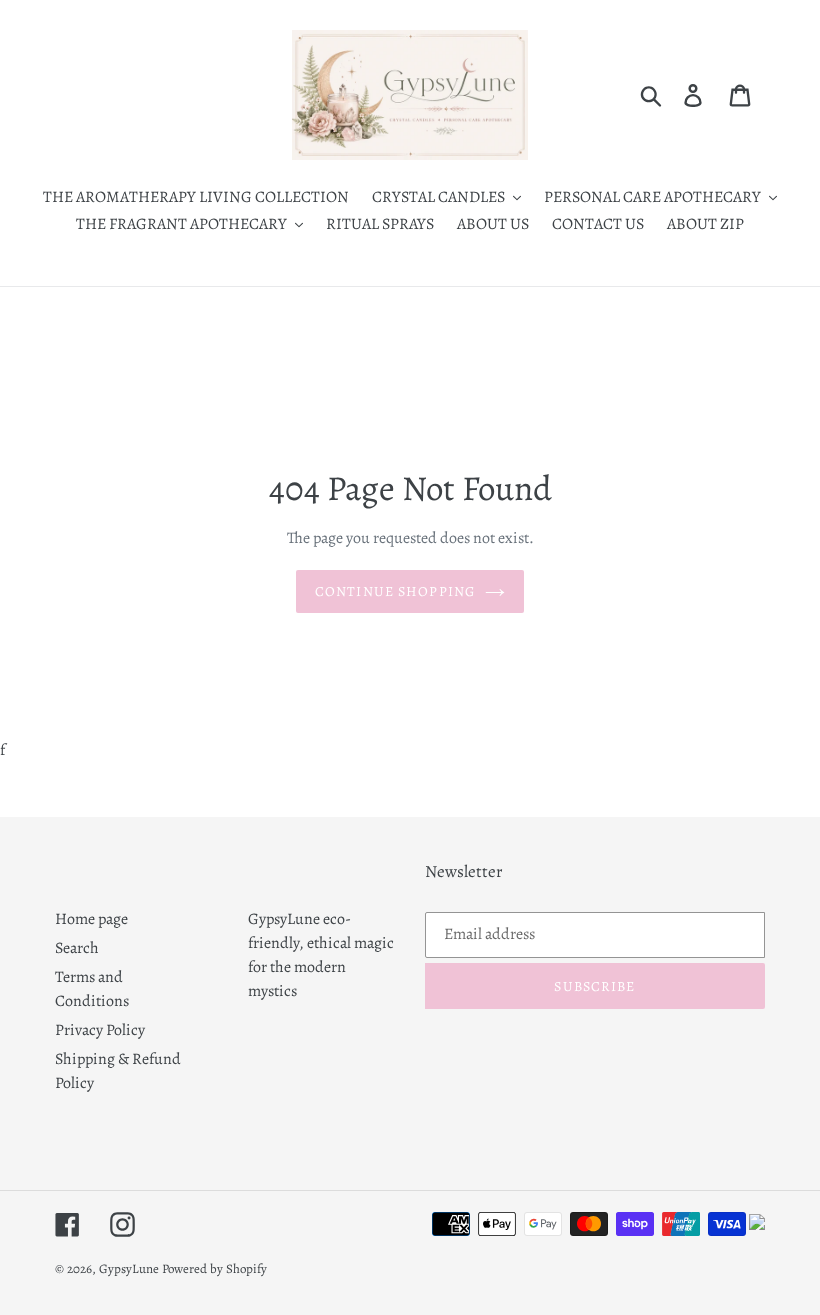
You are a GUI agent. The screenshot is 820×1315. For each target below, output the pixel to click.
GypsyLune (130, 1268)
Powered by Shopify (214, 1268)
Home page (91, 919)
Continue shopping (395, 591)
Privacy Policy (100, 1030)
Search (77, 948)
